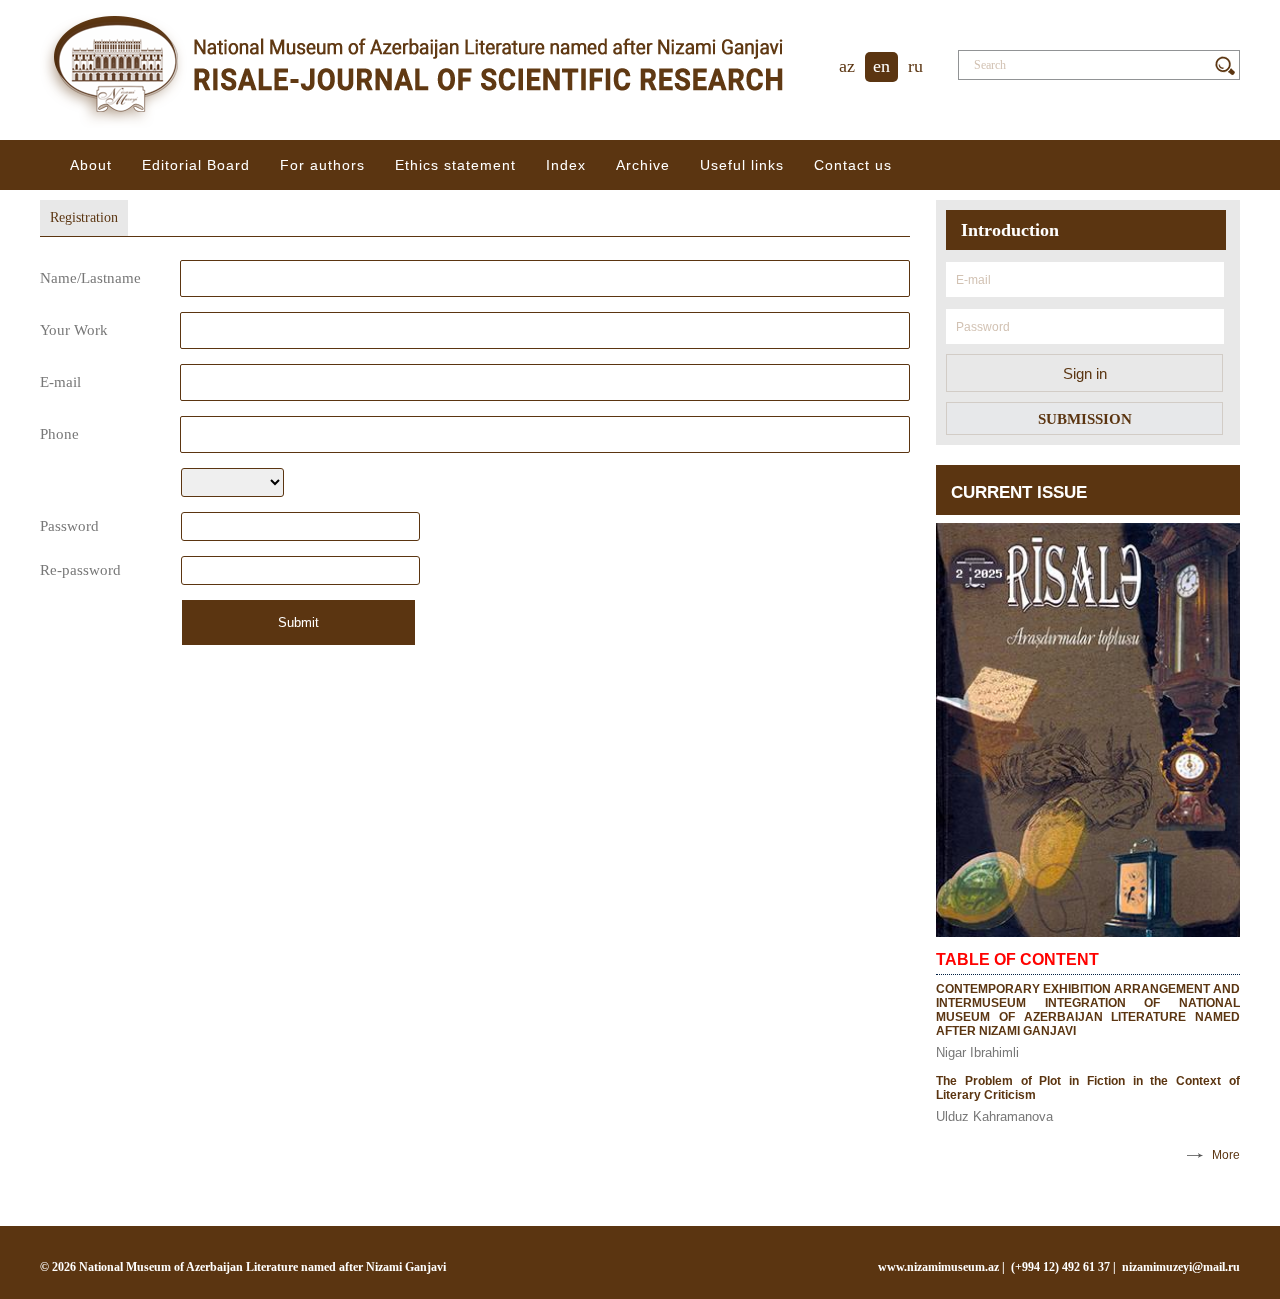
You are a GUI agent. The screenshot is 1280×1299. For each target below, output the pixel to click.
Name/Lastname (90, 278)
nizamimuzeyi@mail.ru (1181, 1267)
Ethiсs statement (455, 165)
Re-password (80, 570)
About (91, 165)
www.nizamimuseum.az (938, 1267)
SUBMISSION (1085, 419)
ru (915, 66)
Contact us (853, 165)
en (881, 66)
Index (566, 165)
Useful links (742, 165)
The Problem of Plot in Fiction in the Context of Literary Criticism (1088, 1088)
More (1226, 1155)
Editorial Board (196, 165)
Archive (643, 165)
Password (69, 526)
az (847, 66)
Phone (59, 434)
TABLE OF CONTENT (1017, 959)
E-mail (60, 382)
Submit (298, 622)
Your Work (74, 330)
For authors (322, 165)
